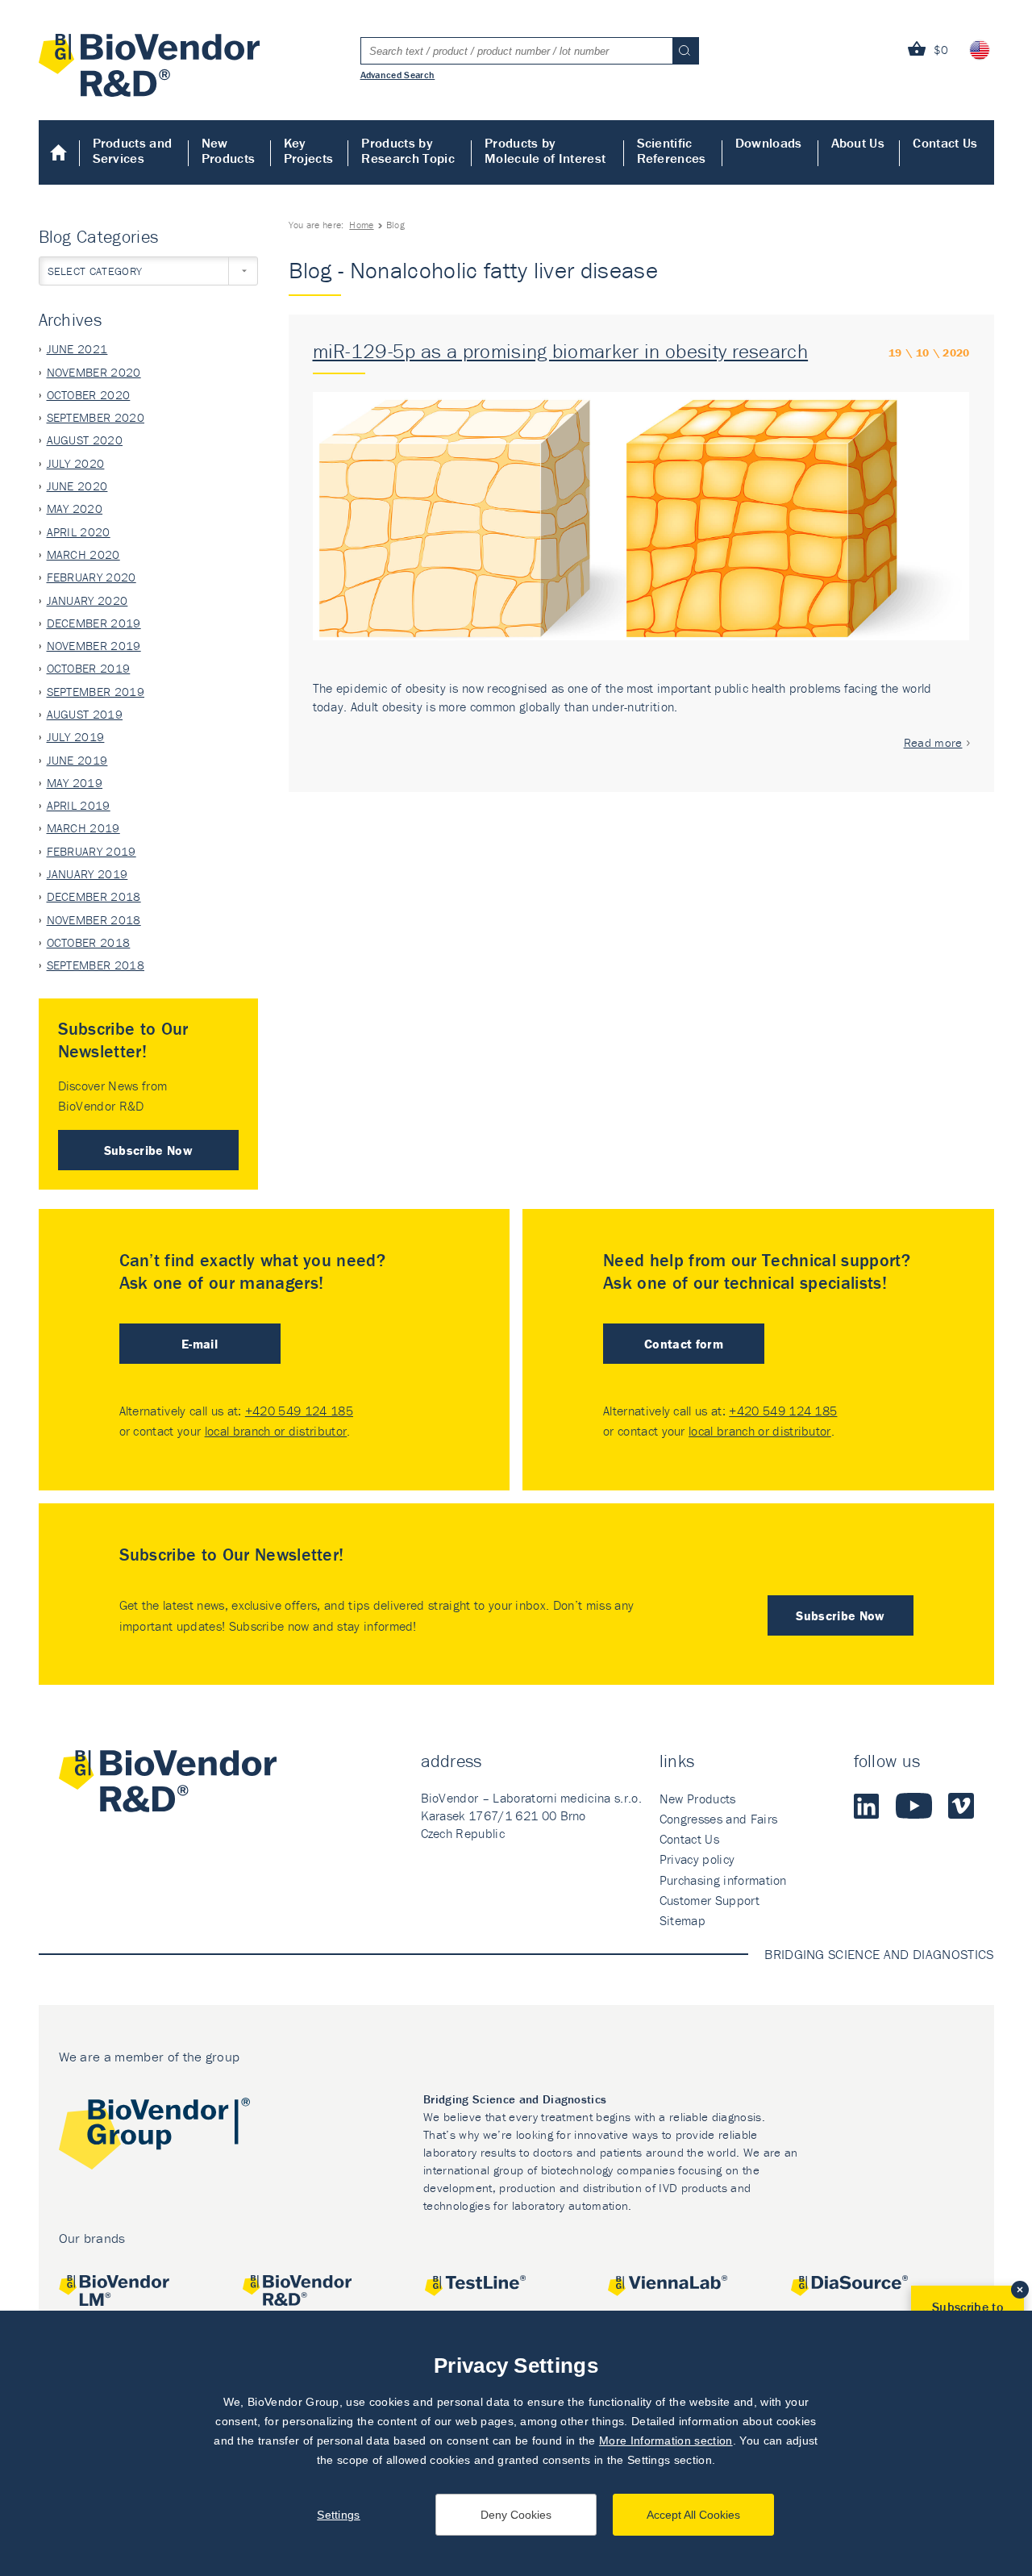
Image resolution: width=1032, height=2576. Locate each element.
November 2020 (94, 372)
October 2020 (89, 395)
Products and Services (133, 150)
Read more (933, 742)
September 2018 (96, 965)
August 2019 (85, 714)
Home (59, 152)
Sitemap (682, 1920)
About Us (858, 143)
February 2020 (92, 577)
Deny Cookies (516, 2515)
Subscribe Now (148, 1150)
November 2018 (94, 920)
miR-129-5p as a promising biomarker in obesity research (561, 351)
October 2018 (89, 942)
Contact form (684, 1344)
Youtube (914, 1806)
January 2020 (87, 600)
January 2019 (87, 874)
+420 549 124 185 (299, 1411)
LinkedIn (867, 1806)
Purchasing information (723, 1880)
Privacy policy (697, 1859)
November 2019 (94, 646)
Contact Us (945, 143)
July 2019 (76, 737)
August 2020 (85, 440)
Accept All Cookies (693, 2515)
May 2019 (75, 783)
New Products (229, 150)
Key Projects (309, 150)
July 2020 (76, 463)
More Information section (666, 2441)
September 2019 (96, 692)
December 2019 (94, 623)
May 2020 (75, 509)
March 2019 (83, 828)
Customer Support (709, 1900)
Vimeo (961, 1806)
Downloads (769, 143)
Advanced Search (398, 74)
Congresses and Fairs (718, 1819)
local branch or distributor (276, 1431)
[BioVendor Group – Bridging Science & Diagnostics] (154, 2137)
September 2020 (96, 417)
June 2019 (77, 760)
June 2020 (77, 486)
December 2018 (94, 896)
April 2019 (79, 805)
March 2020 (83, 554)
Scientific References (672, 150)
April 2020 (79, 532)
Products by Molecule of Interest (545, 150)
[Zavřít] (1020, 2290)
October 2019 (89, 668)
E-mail (200, 1344)
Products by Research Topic (408, 150)
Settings (339, 2515)
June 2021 (77, 349)
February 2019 (92, 851)
